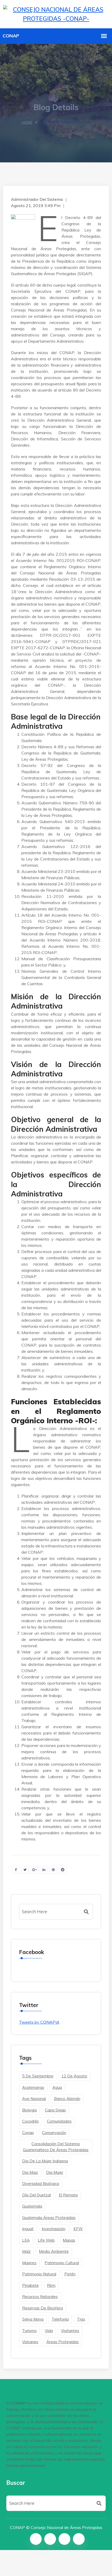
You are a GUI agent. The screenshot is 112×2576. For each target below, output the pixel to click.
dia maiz (30, 2172)
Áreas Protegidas (63, 2342)
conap (28, 2133)
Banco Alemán (67, 2099)
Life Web (46, 2240)
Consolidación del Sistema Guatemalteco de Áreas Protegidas (56, 2147)
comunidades (59, 2121)
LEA (26, 2240)
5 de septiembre (38, 2076)
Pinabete (30, 2285)
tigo (81, 2319)
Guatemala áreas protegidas (49, 2218)
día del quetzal (36, 2195)
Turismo (29, 2331)
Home (27, 122)
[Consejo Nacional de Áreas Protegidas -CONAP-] (56, 13)
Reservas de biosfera (42, 2308)
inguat (28, 2229)
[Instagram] (64, 2539)
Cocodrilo (30, 2121)
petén (70, 2274)
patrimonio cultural (62, 2263)
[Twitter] (50, 2539)
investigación (54, 2229)
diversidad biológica (41, 2184)
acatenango (33, 2087)
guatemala (32, 2206)
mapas (69, 2240)
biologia (29, 2110)
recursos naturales (40, 2297)
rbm (51, 2285)
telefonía (60, 2319)
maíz (26, 2251)
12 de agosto (74, 2076)
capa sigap (55, 2110)
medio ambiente (54, 2251)
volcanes (30, 2342)
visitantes (70, 2331)
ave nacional (34, 2099)
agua (57, 2087)
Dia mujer (55, 2172)
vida (49, 2331)
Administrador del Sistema (37, 199)
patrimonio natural (39, 2274)
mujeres (29, 2263)
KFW (78, 2229)
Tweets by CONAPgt (39, 2022)
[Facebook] (36, 2539)
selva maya (33, 2319)
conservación (54, 2133)
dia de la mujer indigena (45, 2161)
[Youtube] (79, 2539)
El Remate (68, 2195)
